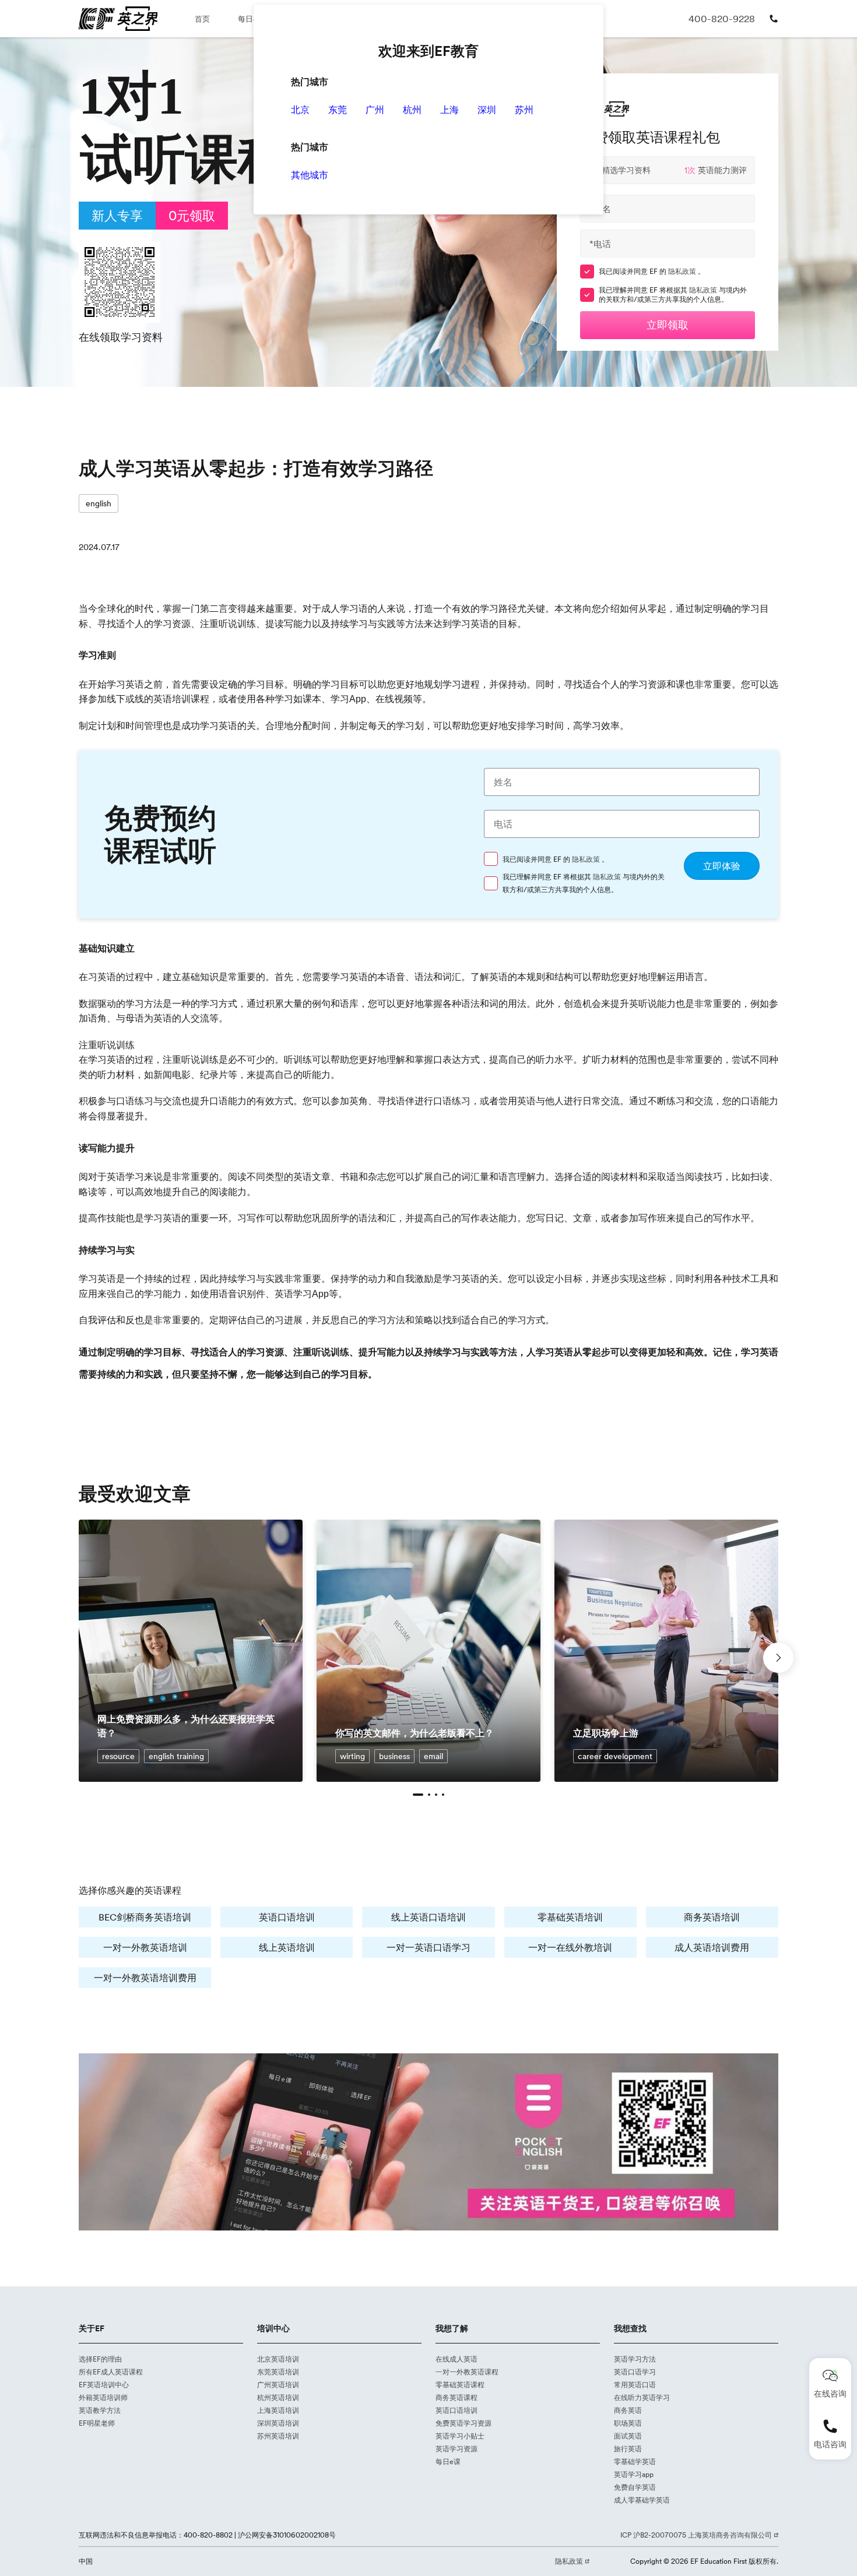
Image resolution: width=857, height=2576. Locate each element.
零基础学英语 (635, 2462)
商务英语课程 (456, 2397)
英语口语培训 (287, 1917)
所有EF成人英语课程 (111, 2372)
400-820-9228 (722, 19)
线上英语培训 (287, 1947)
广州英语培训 (278, 2385)
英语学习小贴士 (460, 2436)
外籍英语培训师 (103, 2397)
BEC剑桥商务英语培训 (145, 1917)
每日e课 (251, 19)
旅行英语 (628, 2449)
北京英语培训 (278, 2359)
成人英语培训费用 (712, 1947)
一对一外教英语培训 (145, 1947)
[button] (418, 1795)
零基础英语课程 (460, 2385)
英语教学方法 (100, 2410)
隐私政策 (683, 271)
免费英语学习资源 (463, 2423)
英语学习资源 (456, 2449)
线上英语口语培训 (428, 1917)
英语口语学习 (635, 2372)
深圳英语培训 (278, 2423)
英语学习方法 (635, 2359)
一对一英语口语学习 (428, 1947)
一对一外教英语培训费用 (145, 1978)
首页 (202, 19)
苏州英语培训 (278, 2436)
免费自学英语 (635, 2487)
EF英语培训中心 (104, 2385)
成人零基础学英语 (642, 2500)
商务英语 (628, 2410)
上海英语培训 (278, 2410)
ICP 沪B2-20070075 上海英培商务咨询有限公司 (697, 2535)
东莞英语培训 (278, 2372)
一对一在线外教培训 (570, 1947)
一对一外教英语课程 (467, 2372)
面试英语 (628, 2436)
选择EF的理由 (100, 2359)
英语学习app (634, 2474)
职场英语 (628, 2423)
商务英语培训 (712, 1917)
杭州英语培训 (278, 2397)
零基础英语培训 (570, 1917)
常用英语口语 (635, 2385)
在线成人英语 (456, 2359)
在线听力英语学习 (642, 2397)
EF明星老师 (97, 2423)
